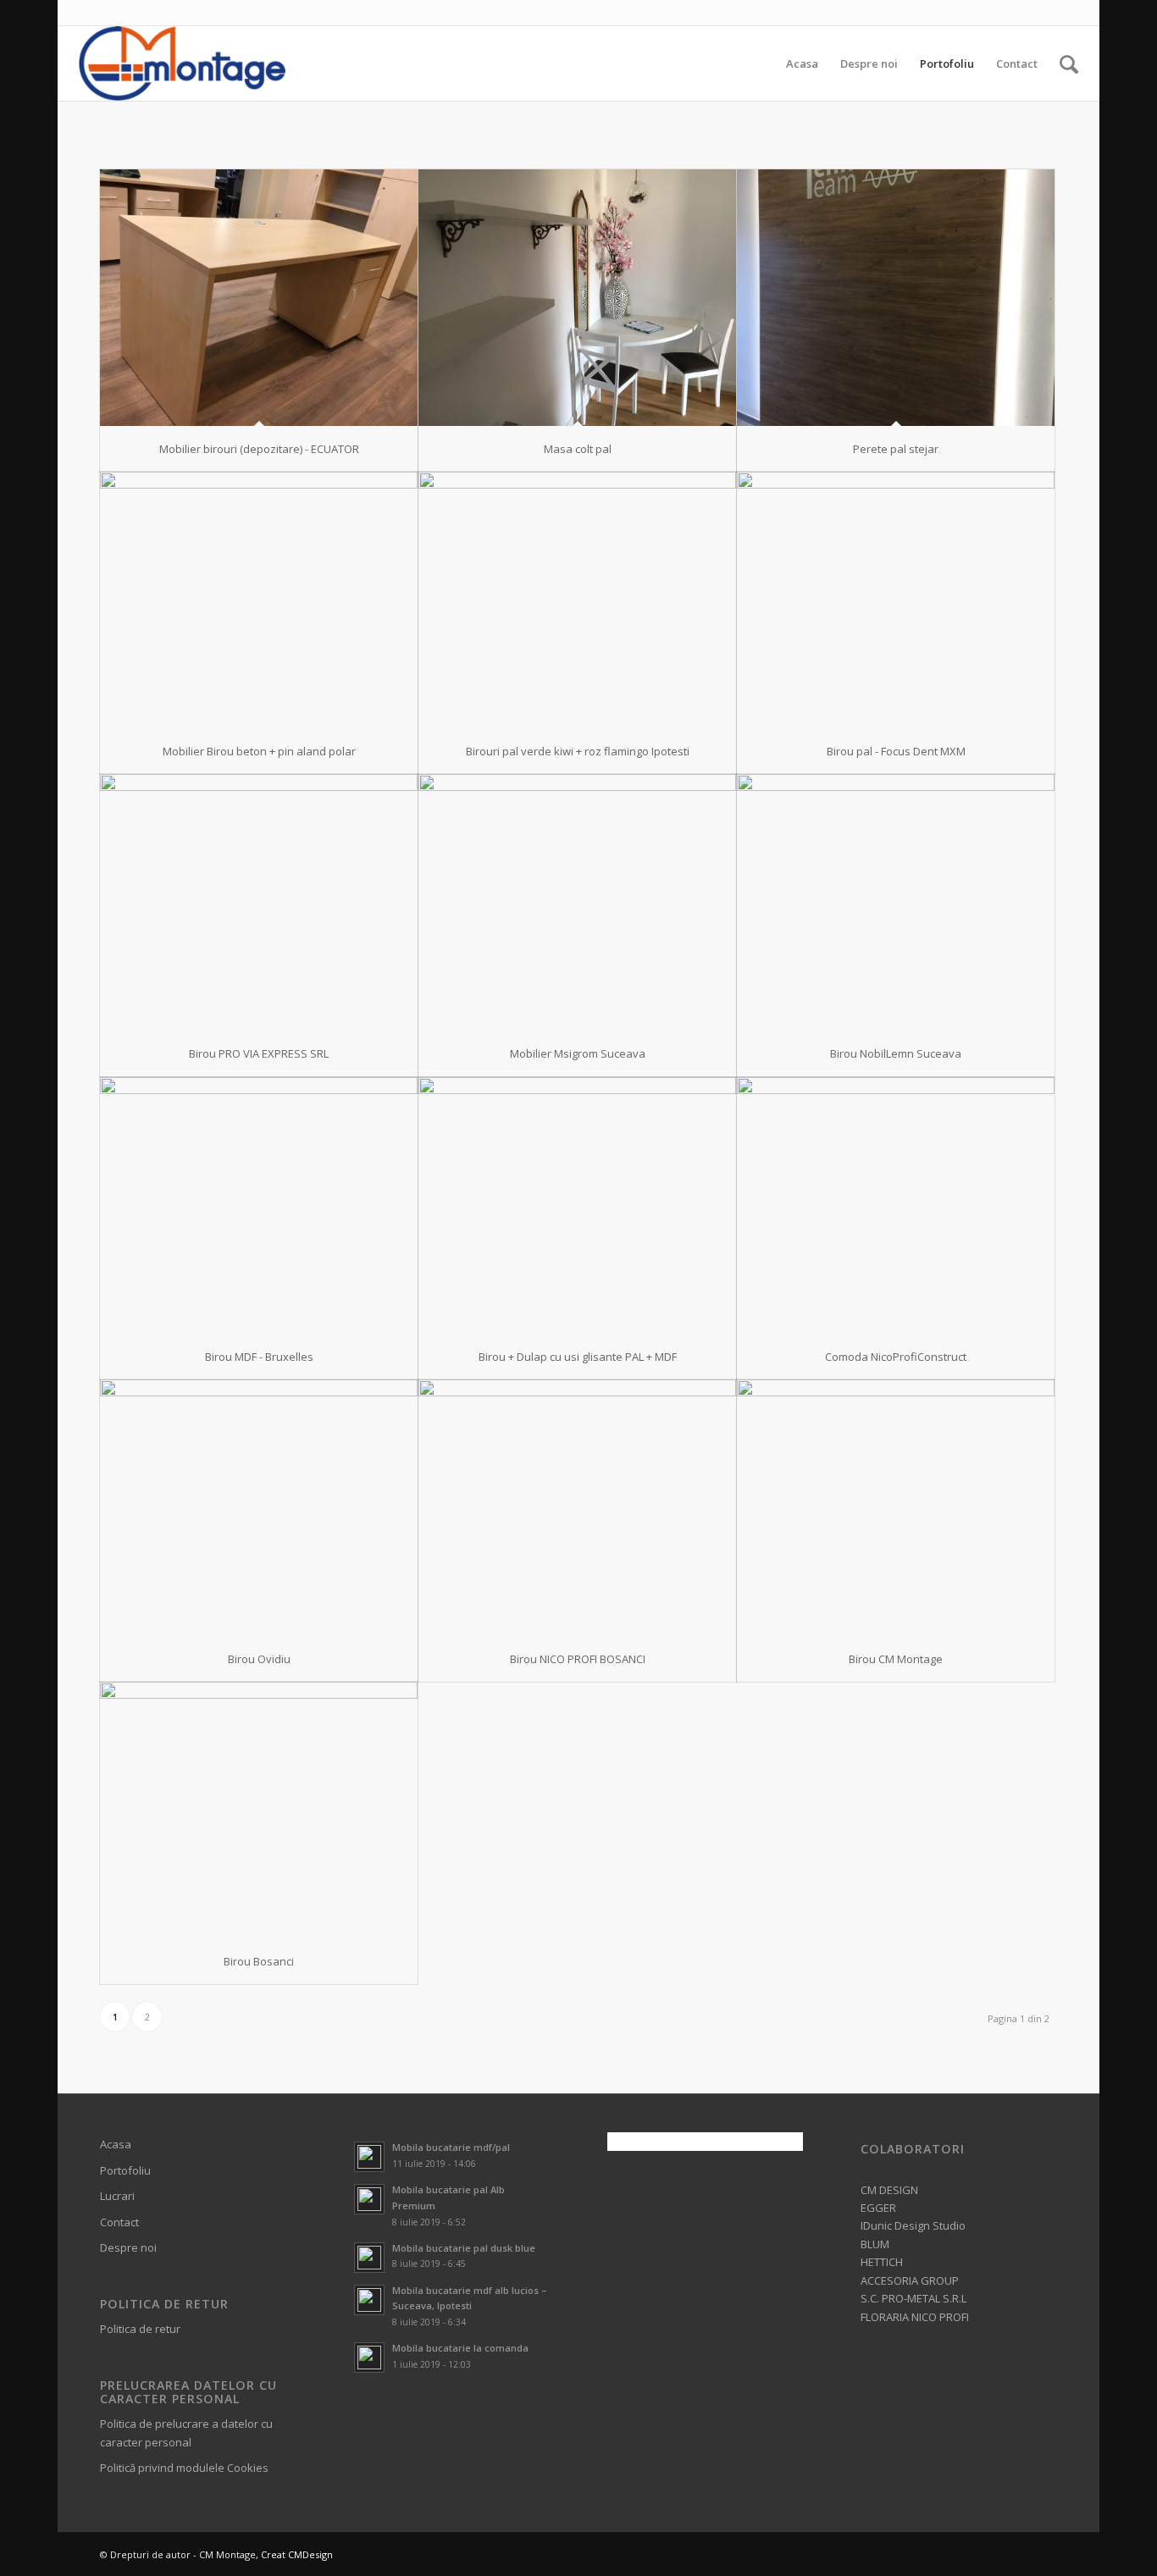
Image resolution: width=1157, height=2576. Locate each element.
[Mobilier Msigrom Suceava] (577, 902)
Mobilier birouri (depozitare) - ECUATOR (259, 449)
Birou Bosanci (259, 1961)
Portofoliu (125, 2170)
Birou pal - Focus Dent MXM (896, 751)
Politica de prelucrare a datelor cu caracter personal (186, 2432)
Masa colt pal (578, 449)
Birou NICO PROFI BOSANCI (578, 1659)
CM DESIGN (889, 2190)
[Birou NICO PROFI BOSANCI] (577, 1508)
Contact (119, 2222)
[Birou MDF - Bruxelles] (259, 1205)
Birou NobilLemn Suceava (896, 1053)
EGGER (878, 2208)
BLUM (875, 2244)
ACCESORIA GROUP (910, 2280)
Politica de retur (140, 2329)
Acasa (116, 2144)
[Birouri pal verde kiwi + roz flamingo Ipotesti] (577, 600)
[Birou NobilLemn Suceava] (896, 902)
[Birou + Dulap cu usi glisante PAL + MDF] (577, 1205)
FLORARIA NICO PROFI (915, 2317)
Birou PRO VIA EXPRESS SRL (259, 1053)
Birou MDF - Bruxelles (259, 1357)
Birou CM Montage (896, 1659)
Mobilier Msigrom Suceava (578, 1053)
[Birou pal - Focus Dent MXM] (896, 600)
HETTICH (882, 2262)
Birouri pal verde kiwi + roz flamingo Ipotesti (578, 751)
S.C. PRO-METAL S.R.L (913, 2298)
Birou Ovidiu (259, 1659)
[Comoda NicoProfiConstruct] (896, 1205)
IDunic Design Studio (913, 2225)
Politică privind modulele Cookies (184, 2468)
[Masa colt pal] (577, 298)
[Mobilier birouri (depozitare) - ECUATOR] (259, 298)
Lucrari (117, 2196)
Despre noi (128, 2247)
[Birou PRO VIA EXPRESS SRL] (259, 902)
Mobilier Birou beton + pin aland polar (259, 751)
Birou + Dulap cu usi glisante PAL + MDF (578, 1357)
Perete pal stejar (896, 449)
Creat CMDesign (297, 2554)
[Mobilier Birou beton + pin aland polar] (259, 600)
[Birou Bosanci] (259, 1810)
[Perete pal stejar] (896, 298)
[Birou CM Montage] (896, 1508)
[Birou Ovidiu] (259, 1508)
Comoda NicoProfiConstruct (896, 1357)
